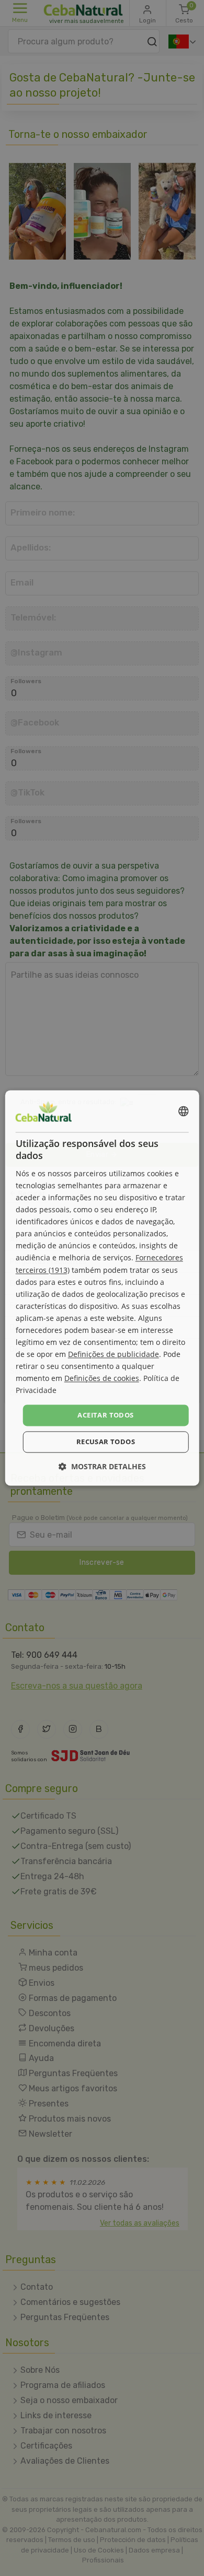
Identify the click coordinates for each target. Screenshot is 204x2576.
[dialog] (102, 1288)
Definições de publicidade (114, 1355)
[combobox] (183, 1111)
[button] (102, 1467)
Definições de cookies (102, 1379)
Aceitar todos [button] (105, 1415)
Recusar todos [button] (106, 1442)
